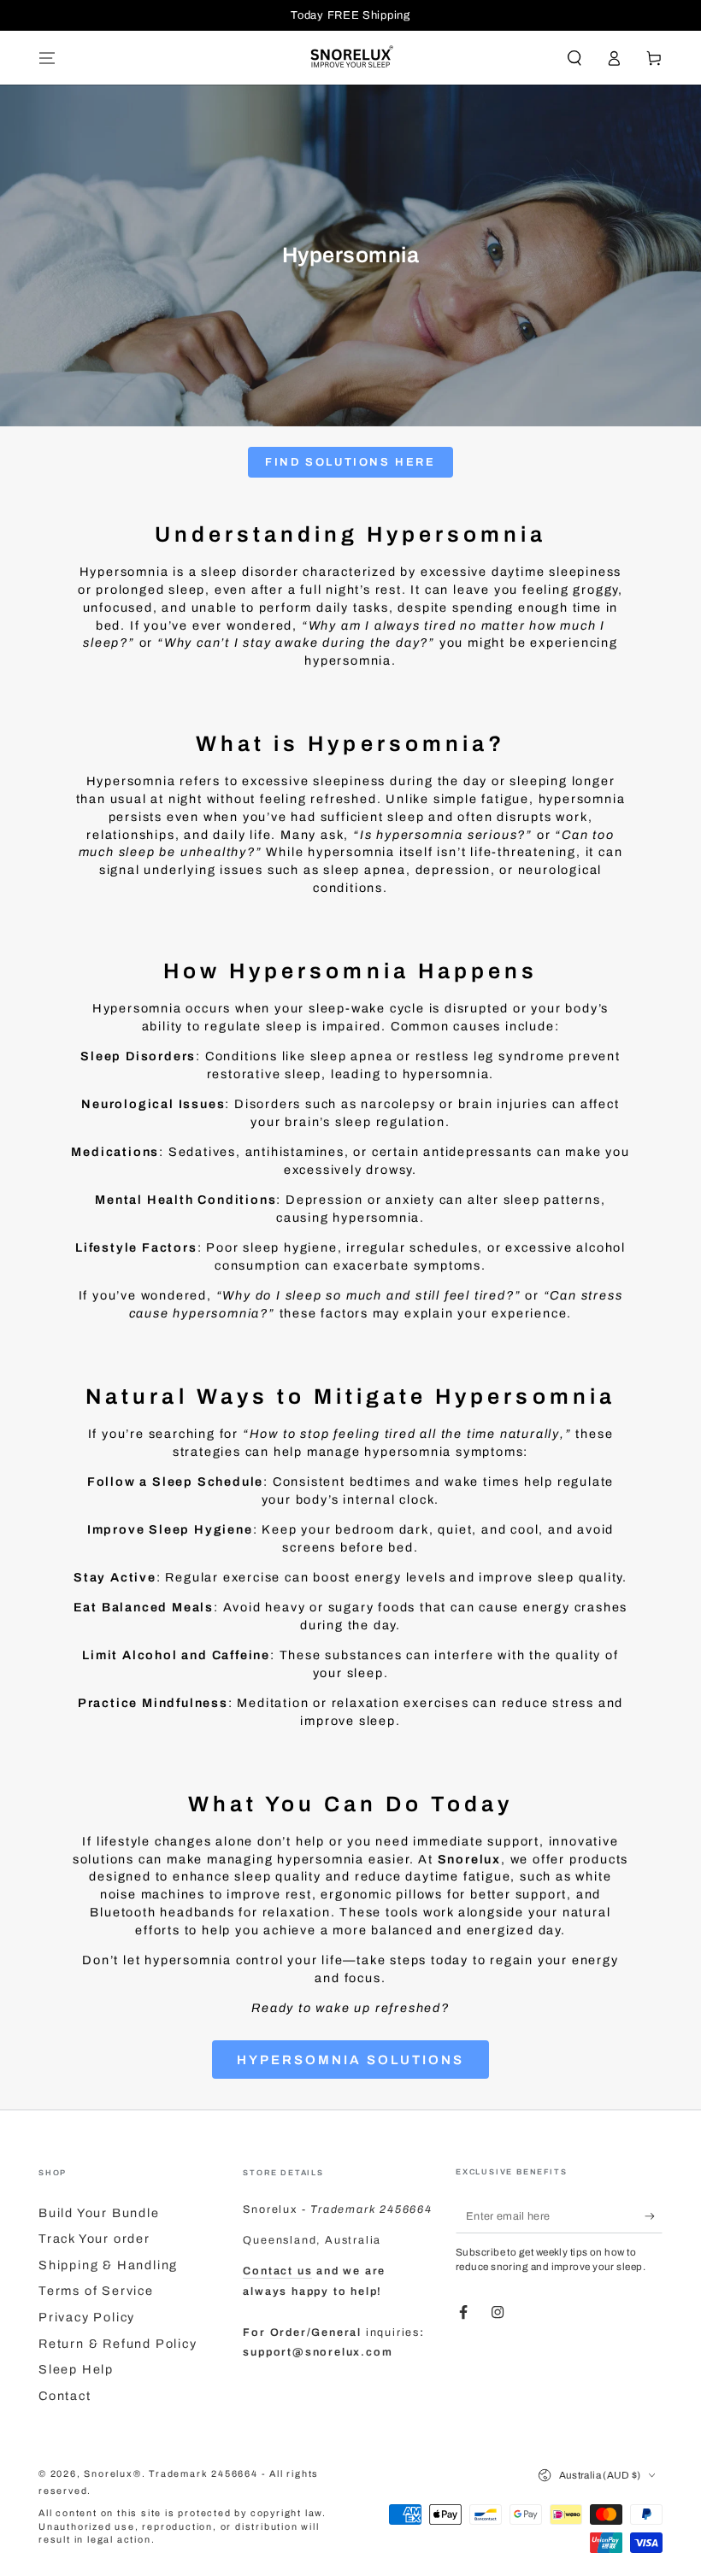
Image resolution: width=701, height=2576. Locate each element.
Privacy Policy (87, 2317)
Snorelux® (112, 2474)
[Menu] (47, 58)
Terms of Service (96, 2291)
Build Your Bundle (99, 2213)
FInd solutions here (350, 462)
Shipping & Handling (108, 2265)
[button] (574, 58)
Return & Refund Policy (118, 2344)
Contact (65, 2396)
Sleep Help (76, 2369)
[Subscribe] (654, 2216)
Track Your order (94, 2239)
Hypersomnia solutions (350, 2060)
